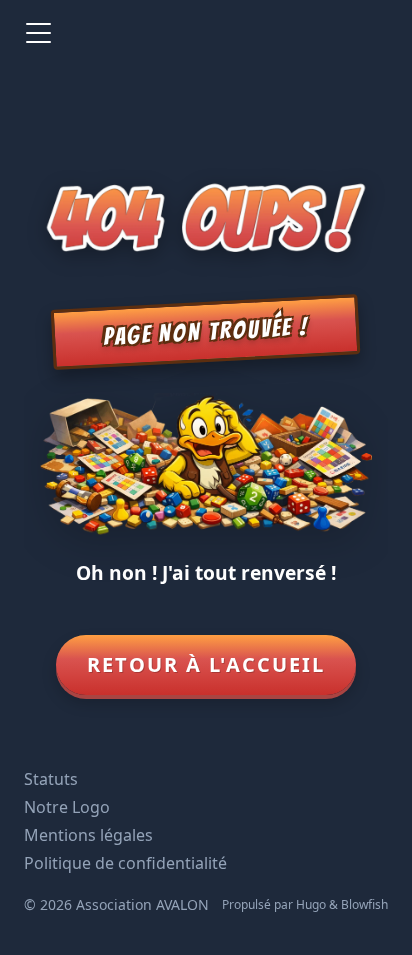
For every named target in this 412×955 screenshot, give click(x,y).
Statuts (51, 779)
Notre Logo (67, 807)
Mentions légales (88, 835)
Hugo (311, 904)
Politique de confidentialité (125, 863)
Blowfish (364, 904)
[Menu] (38, 33)
